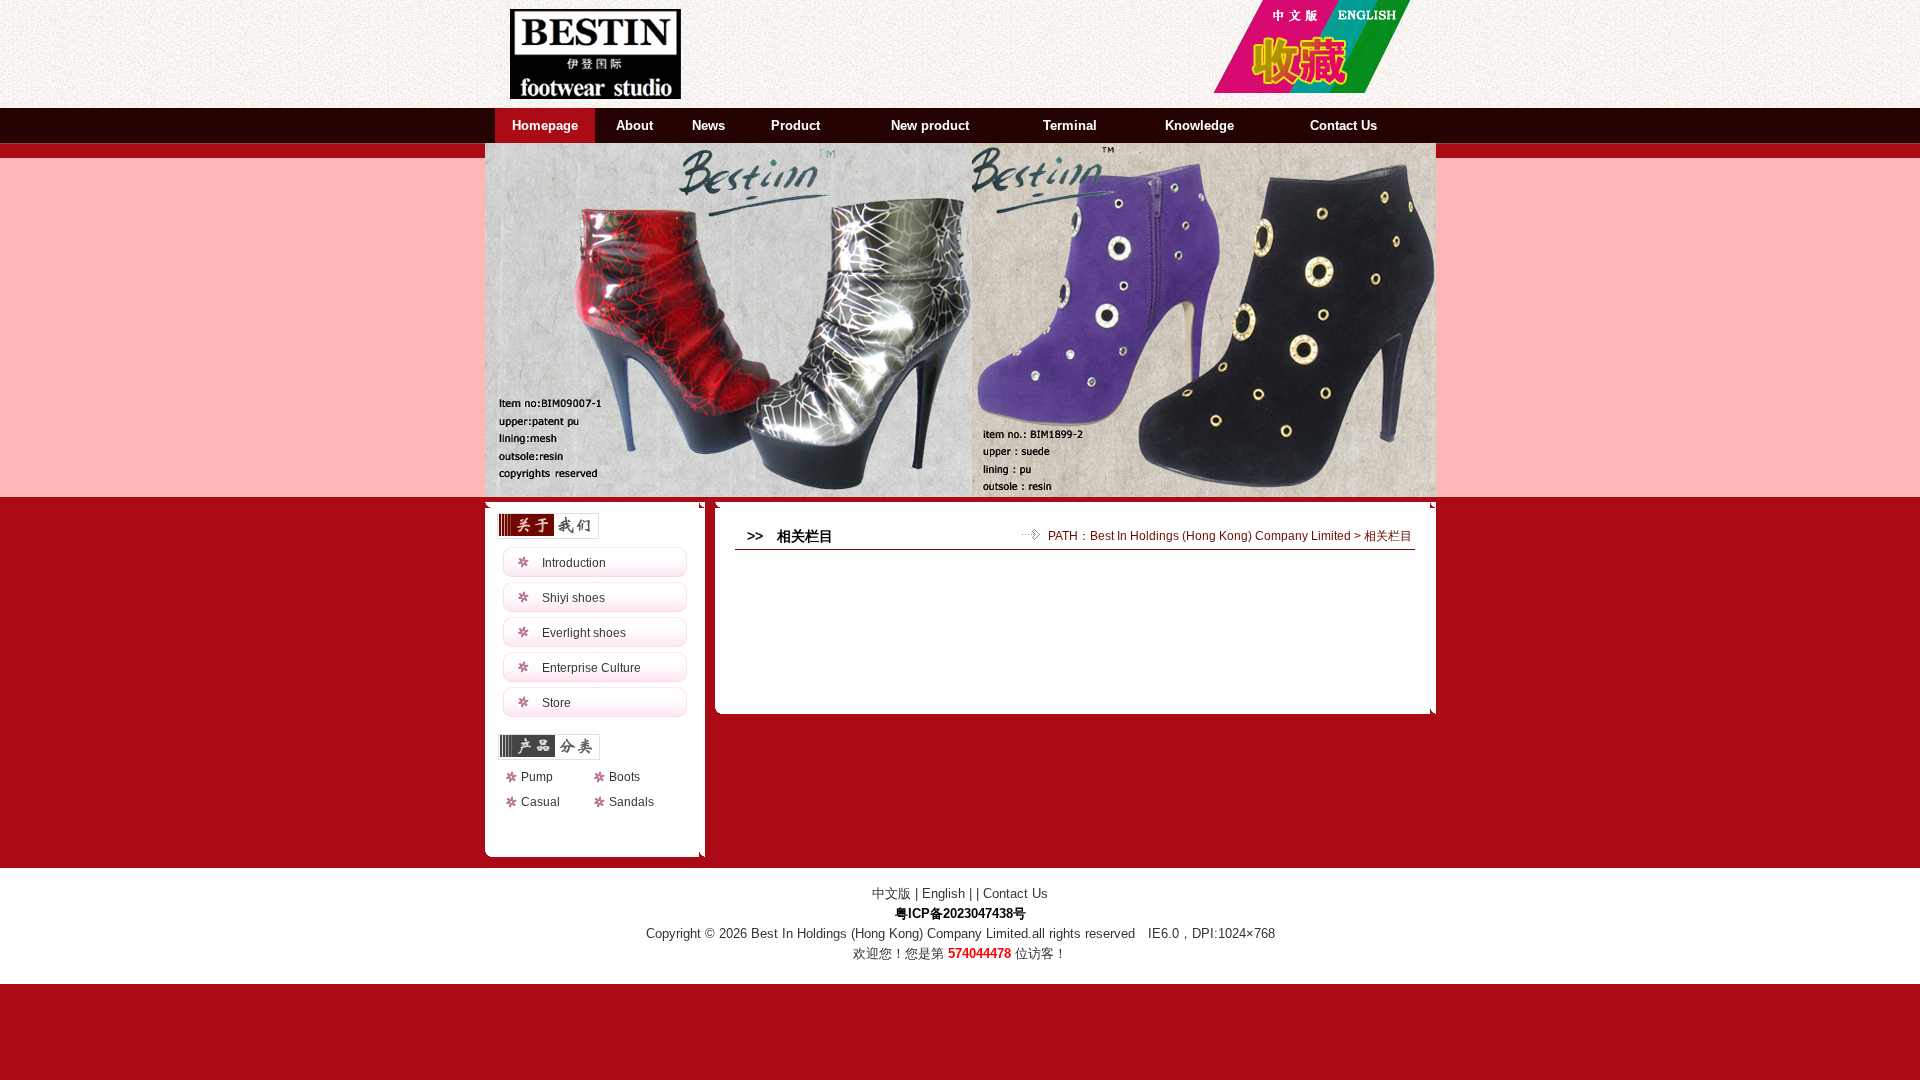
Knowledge (1199, 125)
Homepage (545, 125)
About (634, 125)
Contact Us (1343, 125)
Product (795, 125)
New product (930, 125)
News (708, 125)
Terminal (1070, 125)
